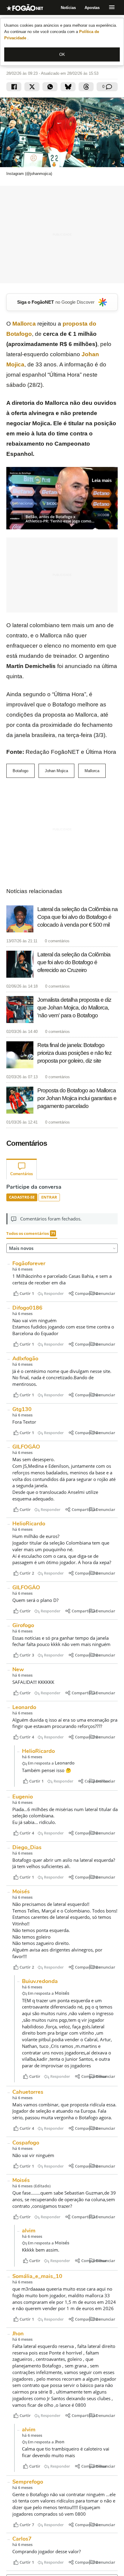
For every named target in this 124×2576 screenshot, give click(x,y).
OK (62, 54)
